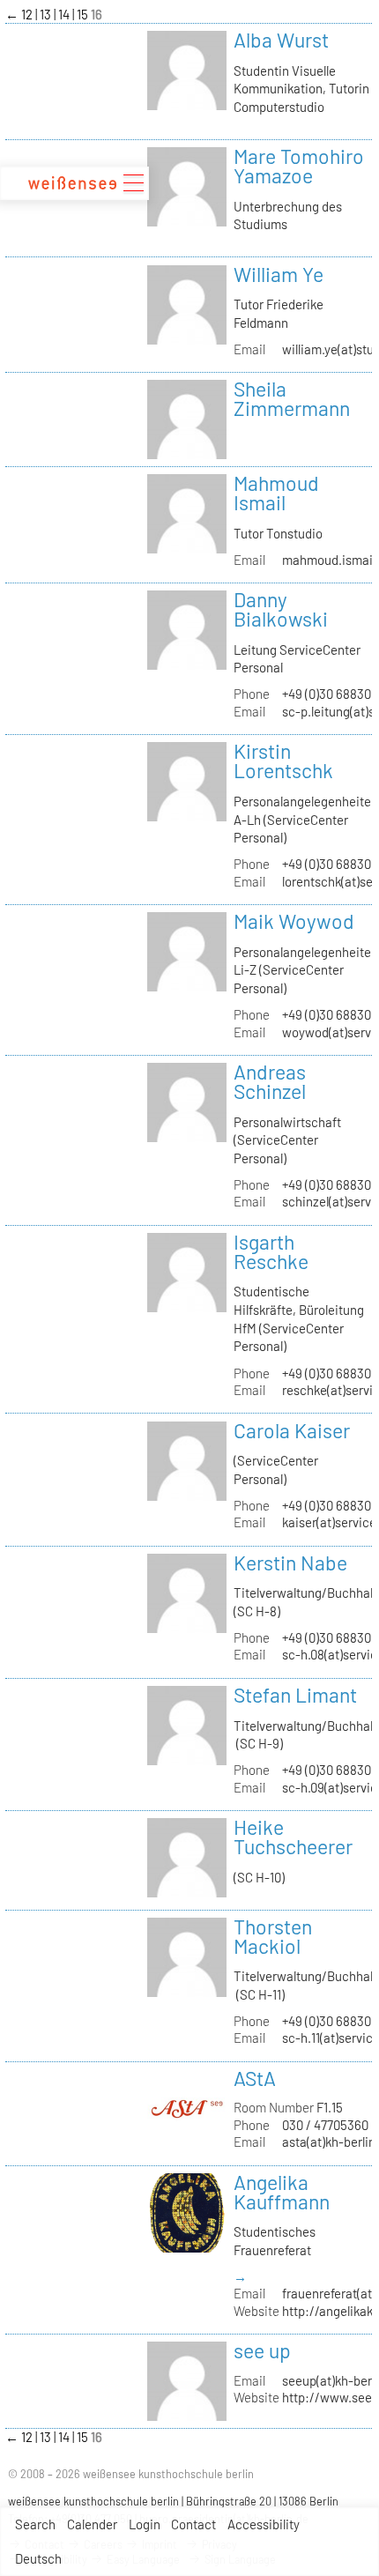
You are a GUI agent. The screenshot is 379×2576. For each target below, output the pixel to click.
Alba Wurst (281, 40)
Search (35, 2524)
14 (65, 14)
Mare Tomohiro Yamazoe (299, 166)
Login (145, 2524)
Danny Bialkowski (281, 609)
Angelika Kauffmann (282, 2192)
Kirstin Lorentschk (283, 761)
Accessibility (264, 2524)
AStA (255, 2078)
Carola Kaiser (292, 1430)
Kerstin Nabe (290, 1563)
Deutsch (38, 2558)
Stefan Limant (295, 1695)
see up (262, 2350)
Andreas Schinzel (270, 1081)
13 (47, 14)
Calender (92, 2524)
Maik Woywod (294, 921)
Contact (193, 2524)
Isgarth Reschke (271, 1251)
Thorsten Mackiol (273, 1936)
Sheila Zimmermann (292, 398)
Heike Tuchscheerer (293, 1837)
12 (28, 14)
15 (84, 14)
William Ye (279, 274)
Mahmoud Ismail (276, 493)
